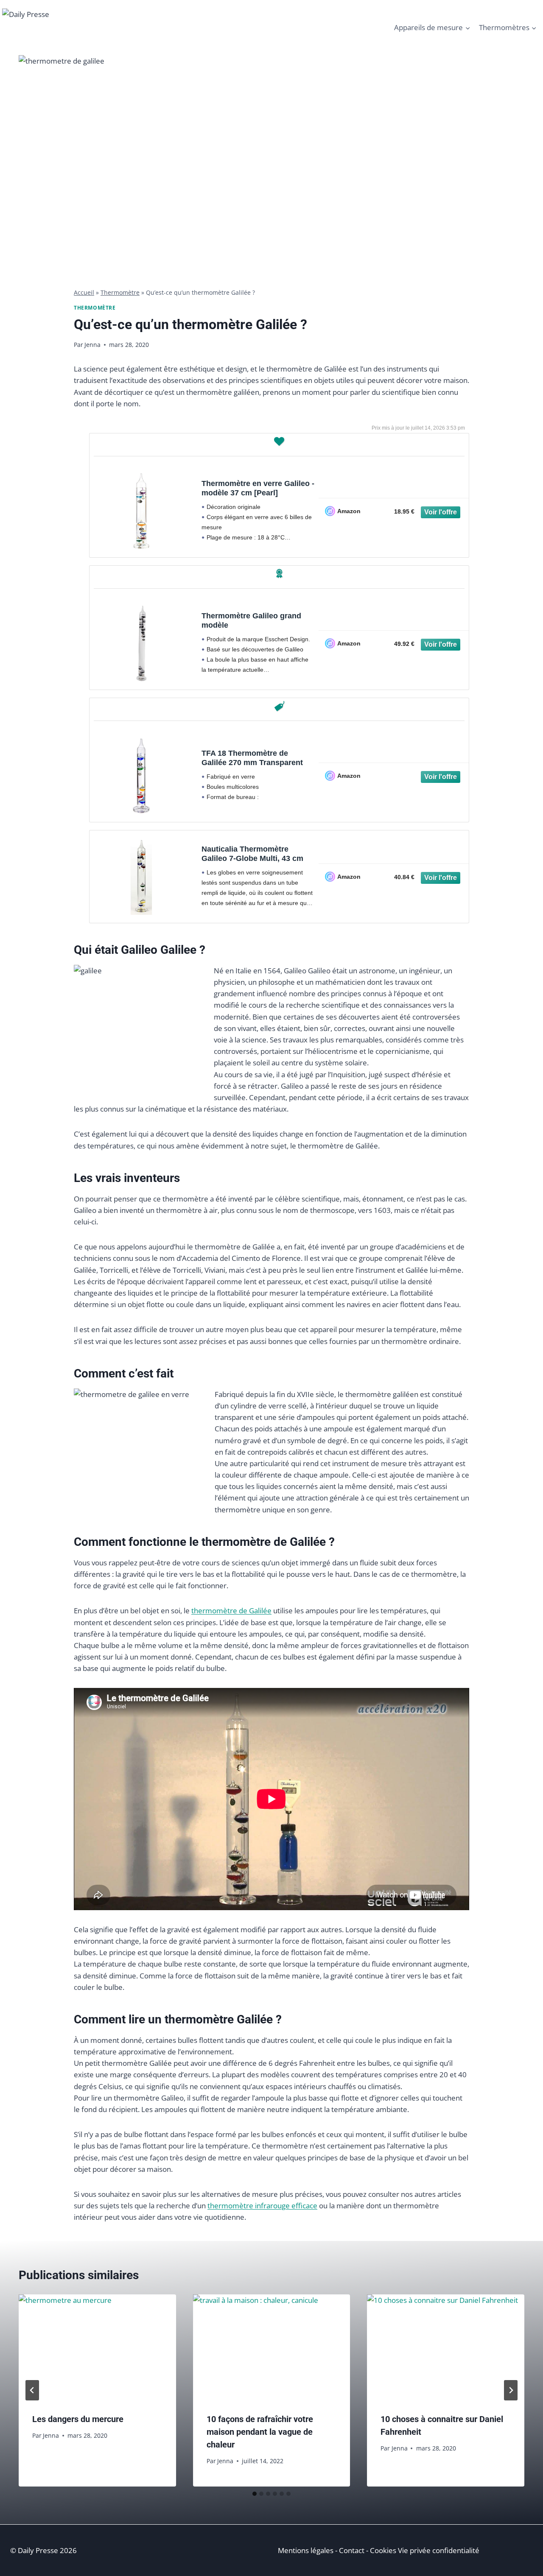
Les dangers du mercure (78, 2419)
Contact (352, 2550)
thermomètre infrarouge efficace (262, 2206)
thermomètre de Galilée (231, 1611)
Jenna (92, 345)
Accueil (84, 292)
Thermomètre (120, 292)
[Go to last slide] (32, 2390)
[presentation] (97, 2347)
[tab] (255, 2494)
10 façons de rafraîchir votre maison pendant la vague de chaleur (260, 2432)
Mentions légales (306, 2550)
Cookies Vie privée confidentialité (425, 2550)
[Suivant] (511, 2390)
